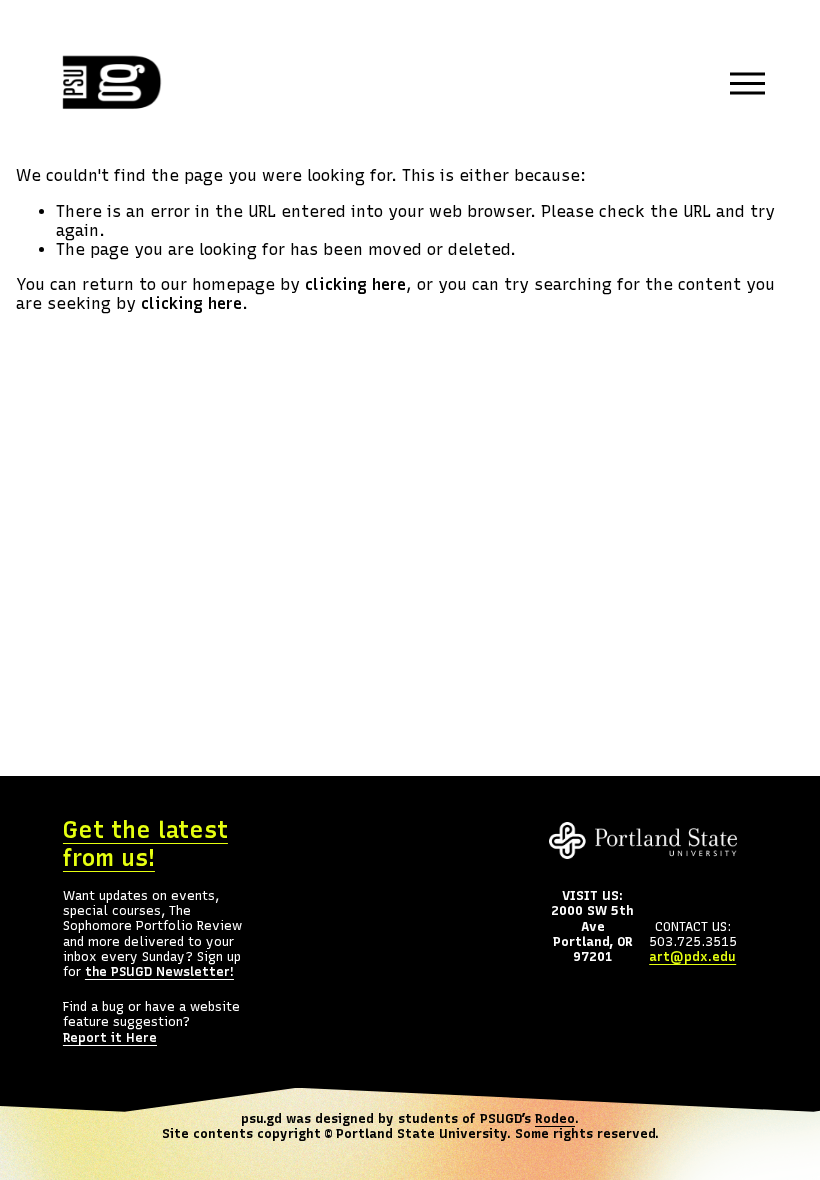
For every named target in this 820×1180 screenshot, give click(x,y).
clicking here (355, 284)
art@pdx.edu (692, 956)
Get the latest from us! (145, 844)
